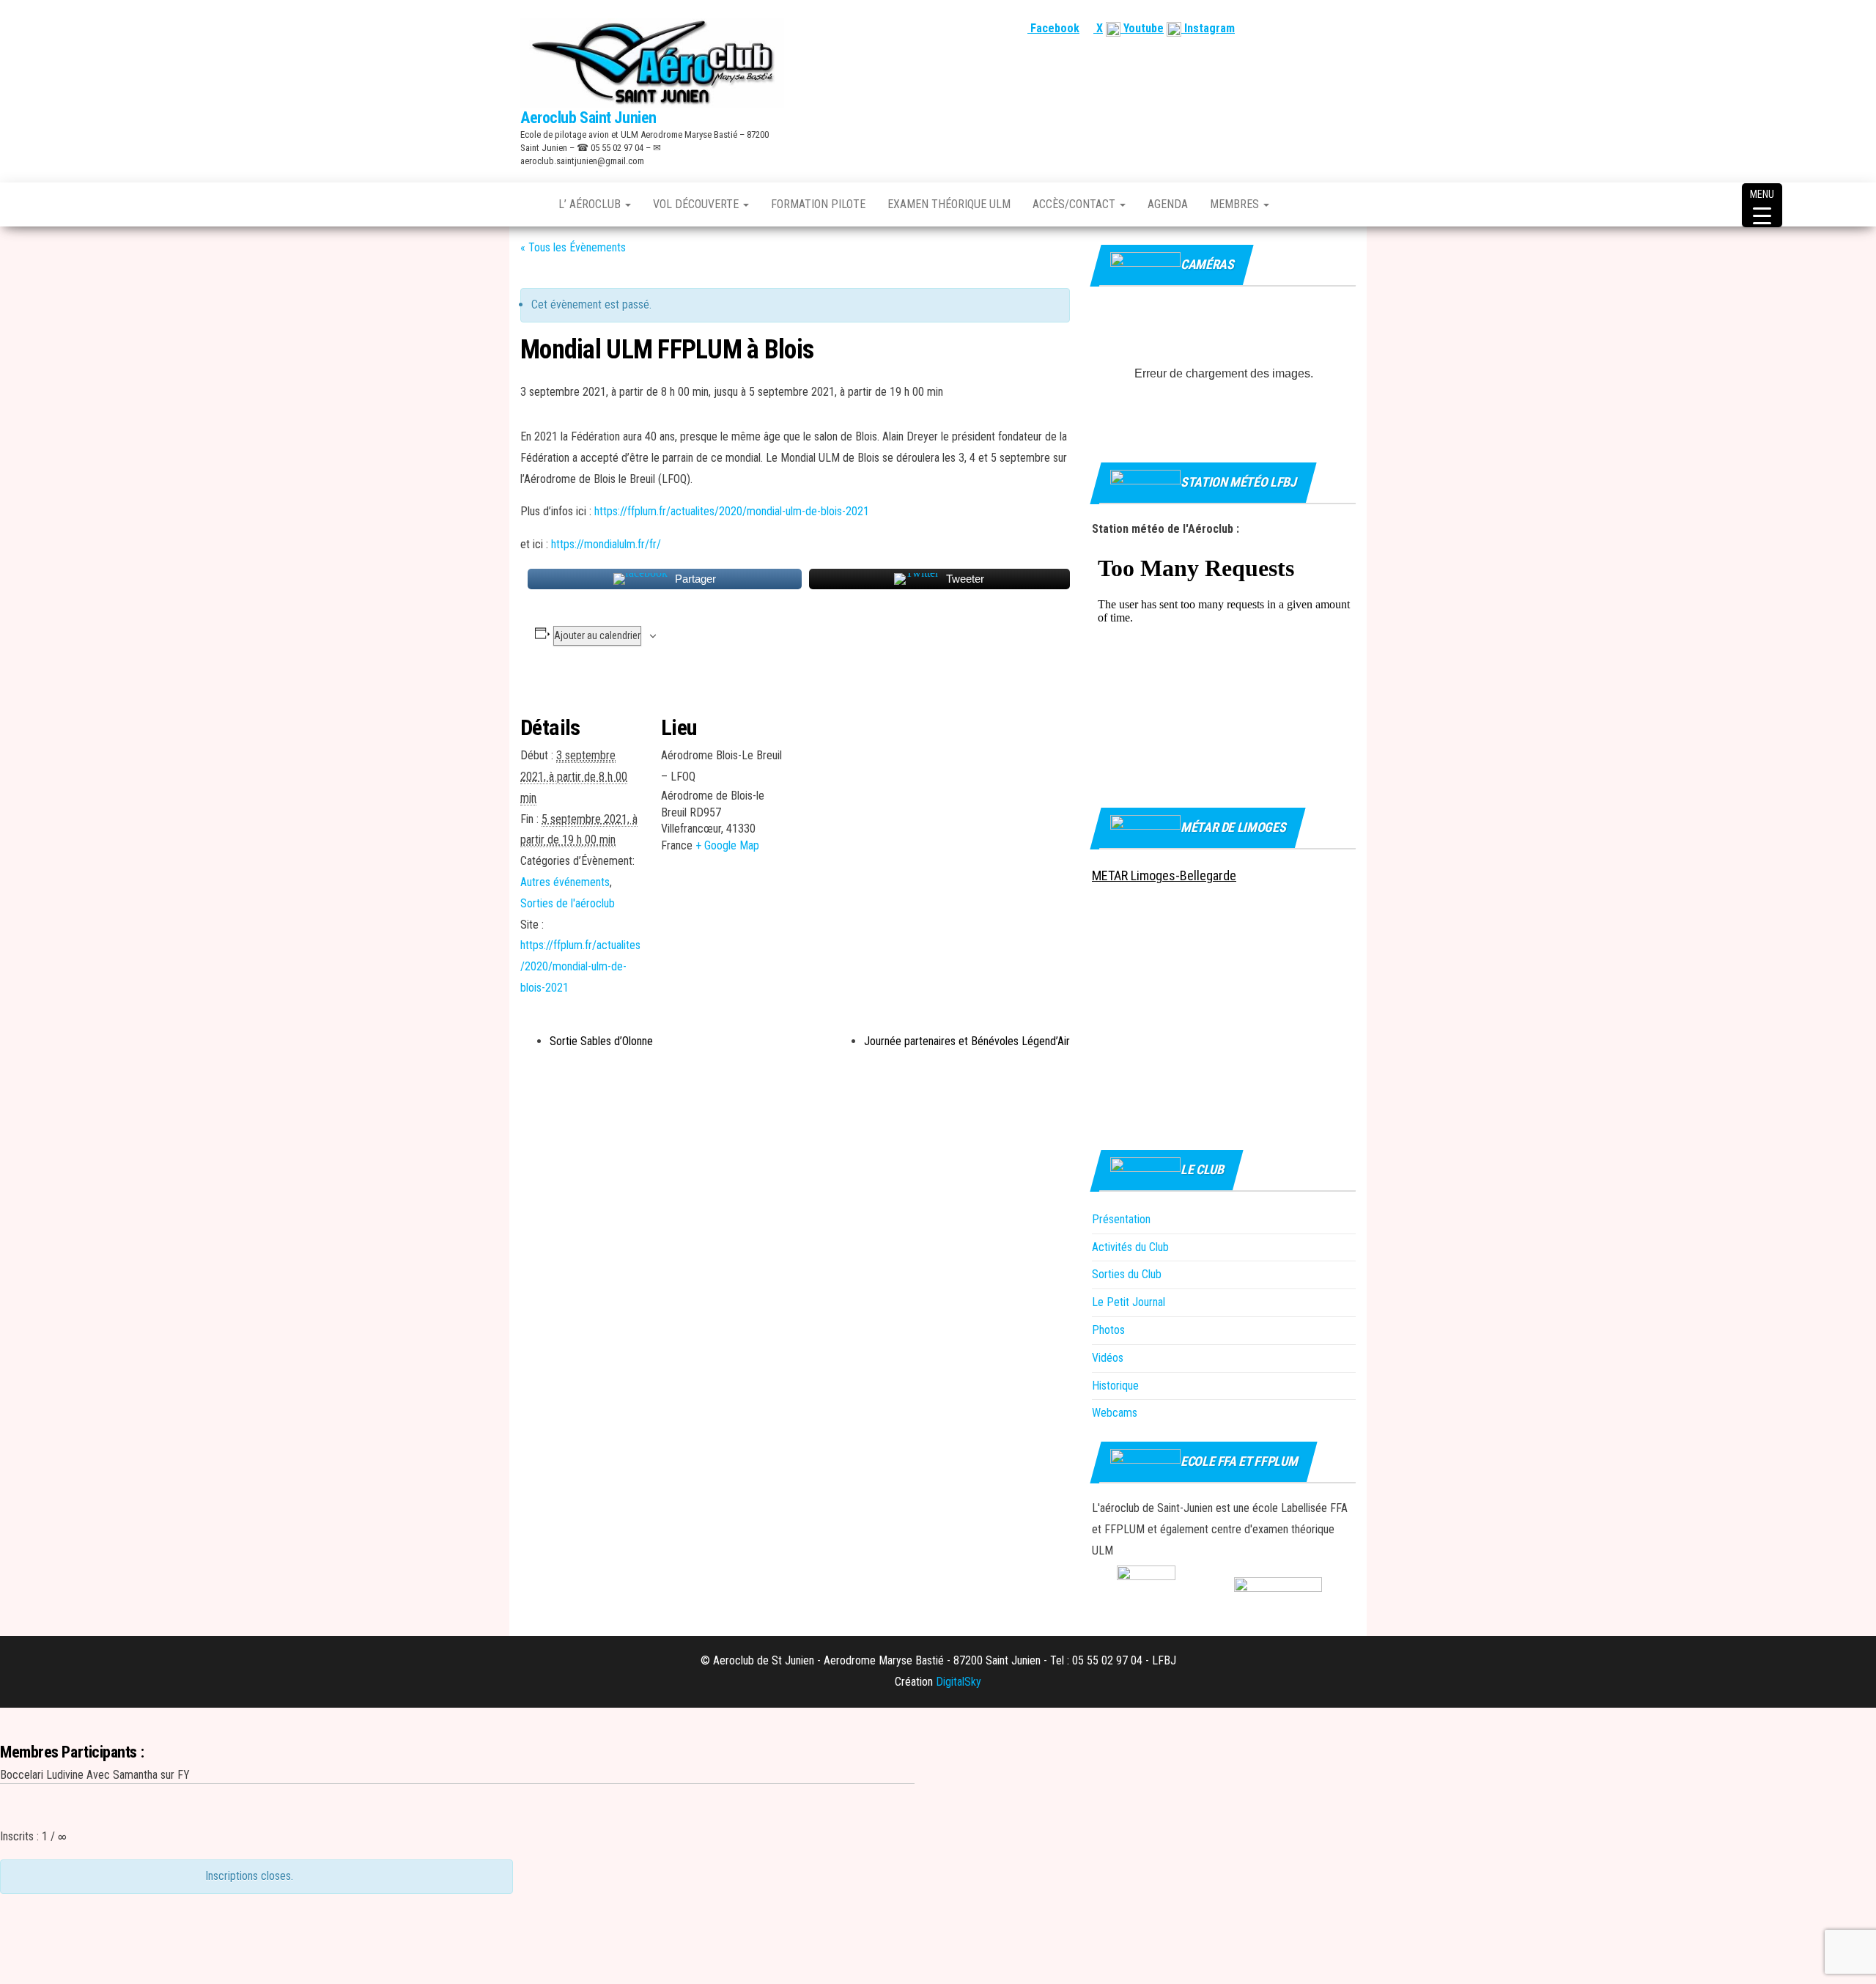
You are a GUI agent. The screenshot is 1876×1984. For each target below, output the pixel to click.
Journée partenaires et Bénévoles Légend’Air (967, 1041)
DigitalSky (959, 1682)
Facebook (1053, 28)
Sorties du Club (1127, 1274)
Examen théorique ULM (949, 204)
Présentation (1121, 1219)
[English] (1295, 28)
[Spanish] (1312, 28)
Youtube (1142, 28)
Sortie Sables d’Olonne (601, 1041)
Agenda (1168, 204)
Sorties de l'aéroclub (568, 903)
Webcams (1115, 1413)
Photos (1108, 1330)
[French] (1277, 28)
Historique (1115, 1386)
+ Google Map (727, 845)
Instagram (1208, 28)
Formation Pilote (818, 204)
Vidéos (1108, 1358)
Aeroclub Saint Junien (588, 118)
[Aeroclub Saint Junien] (528, 204)
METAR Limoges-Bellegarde (1164, 875)
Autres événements (565, 882)
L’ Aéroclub (591, 204)
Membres (1236, 204)
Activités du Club (1130, 1247)
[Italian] (1348, 28)
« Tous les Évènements (573, 247)
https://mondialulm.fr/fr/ (606, 544)
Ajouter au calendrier (597, 635)
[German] (1330, 28)
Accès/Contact (1075, 204)
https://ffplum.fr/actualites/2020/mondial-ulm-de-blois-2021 (732, 511)
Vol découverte (697, 204)
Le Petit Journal (1129, 1302)
